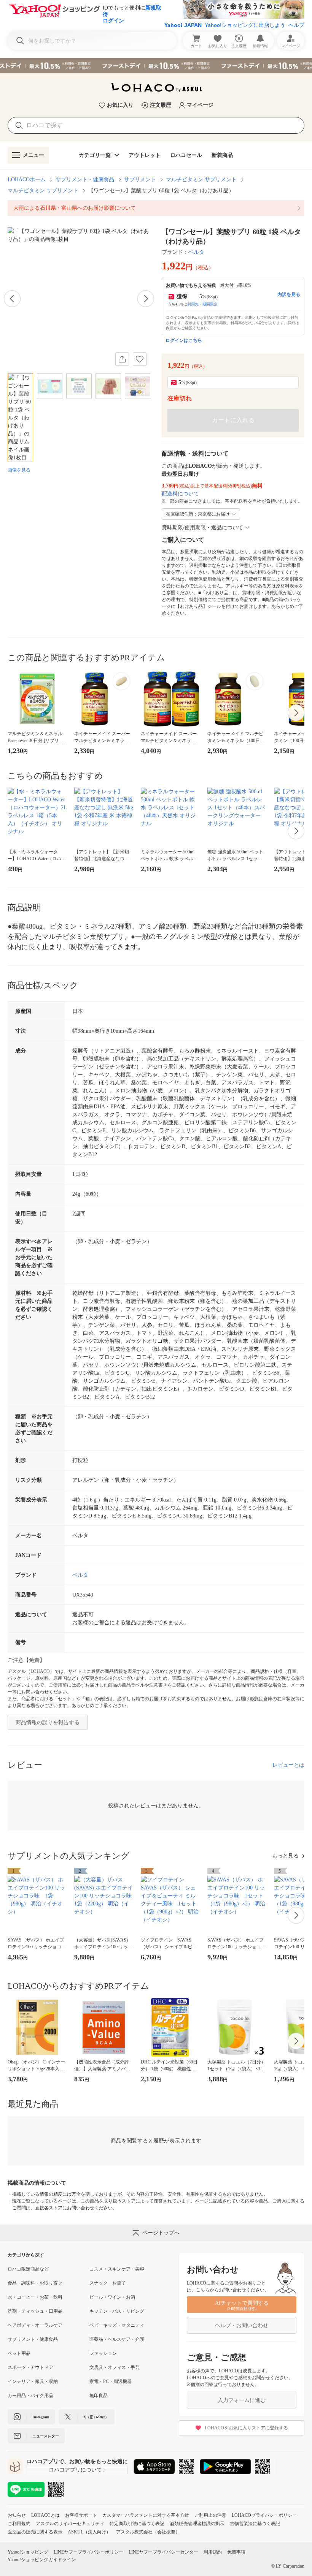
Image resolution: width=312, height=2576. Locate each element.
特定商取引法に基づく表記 (137, 2524)
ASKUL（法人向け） (89, 2532)
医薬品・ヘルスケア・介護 (117, 2339)
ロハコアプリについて (75, 2470)
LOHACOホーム (27, 180)
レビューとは (288, 1765)
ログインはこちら (184, 340)
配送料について (180, 494)
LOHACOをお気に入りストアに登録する (246, 2428)
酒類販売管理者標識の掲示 (197, 2524)
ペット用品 (19, 2353)
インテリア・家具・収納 (33, 2381)
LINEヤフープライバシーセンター (163, 2552)
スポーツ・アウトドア (30, 2367)
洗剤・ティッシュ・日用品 (35, 2311)
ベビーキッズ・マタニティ (117, 2325)
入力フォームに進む (242, 2400)
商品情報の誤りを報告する (48, 1722)
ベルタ (196, 252)
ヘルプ (296, 25)
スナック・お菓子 (108, 2283)
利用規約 (213, 2552)
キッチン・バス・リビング (117, 2311)
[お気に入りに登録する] (140, 359)
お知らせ (17, 2515)
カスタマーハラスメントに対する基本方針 (146, 2515)
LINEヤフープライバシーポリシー (88, 2552)
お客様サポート (81, 2515)
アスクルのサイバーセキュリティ (70, 2524)
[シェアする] (122, 359)
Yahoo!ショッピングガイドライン (42, 2560)
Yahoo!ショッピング (28, 2552)
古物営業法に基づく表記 (255, 2524)
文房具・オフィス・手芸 (115, 2367)
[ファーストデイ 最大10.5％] (156, 66)
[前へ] (12, 299)
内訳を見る (289, 294)
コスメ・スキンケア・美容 (117, 2269)
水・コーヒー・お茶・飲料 (35, 2297)
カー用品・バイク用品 (30, 2396)
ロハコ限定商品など (28, 2269)
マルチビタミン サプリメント (201, 180)
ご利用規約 (19, 2524)
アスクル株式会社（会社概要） (148, 2532)
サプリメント (140, 180)
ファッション (103, 2353)
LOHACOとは (45, 2515)
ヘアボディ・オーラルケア (35, 2325)
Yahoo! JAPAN (183, 25)
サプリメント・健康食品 (85, 180)
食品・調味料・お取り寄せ (35, 2283)
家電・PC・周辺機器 (111, 2381)
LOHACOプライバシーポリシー (264, 2515)
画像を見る (19, 470)
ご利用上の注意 (210, 2515)
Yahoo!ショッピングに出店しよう (245, 25)
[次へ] (146, 299)
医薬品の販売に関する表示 (35, 2532)
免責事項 (236, 2552)
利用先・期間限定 (202, 304)
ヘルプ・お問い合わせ (242, 2325)
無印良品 (99, 2396)
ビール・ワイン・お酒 (112, 2297)
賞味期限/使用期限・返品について (202, 528)
